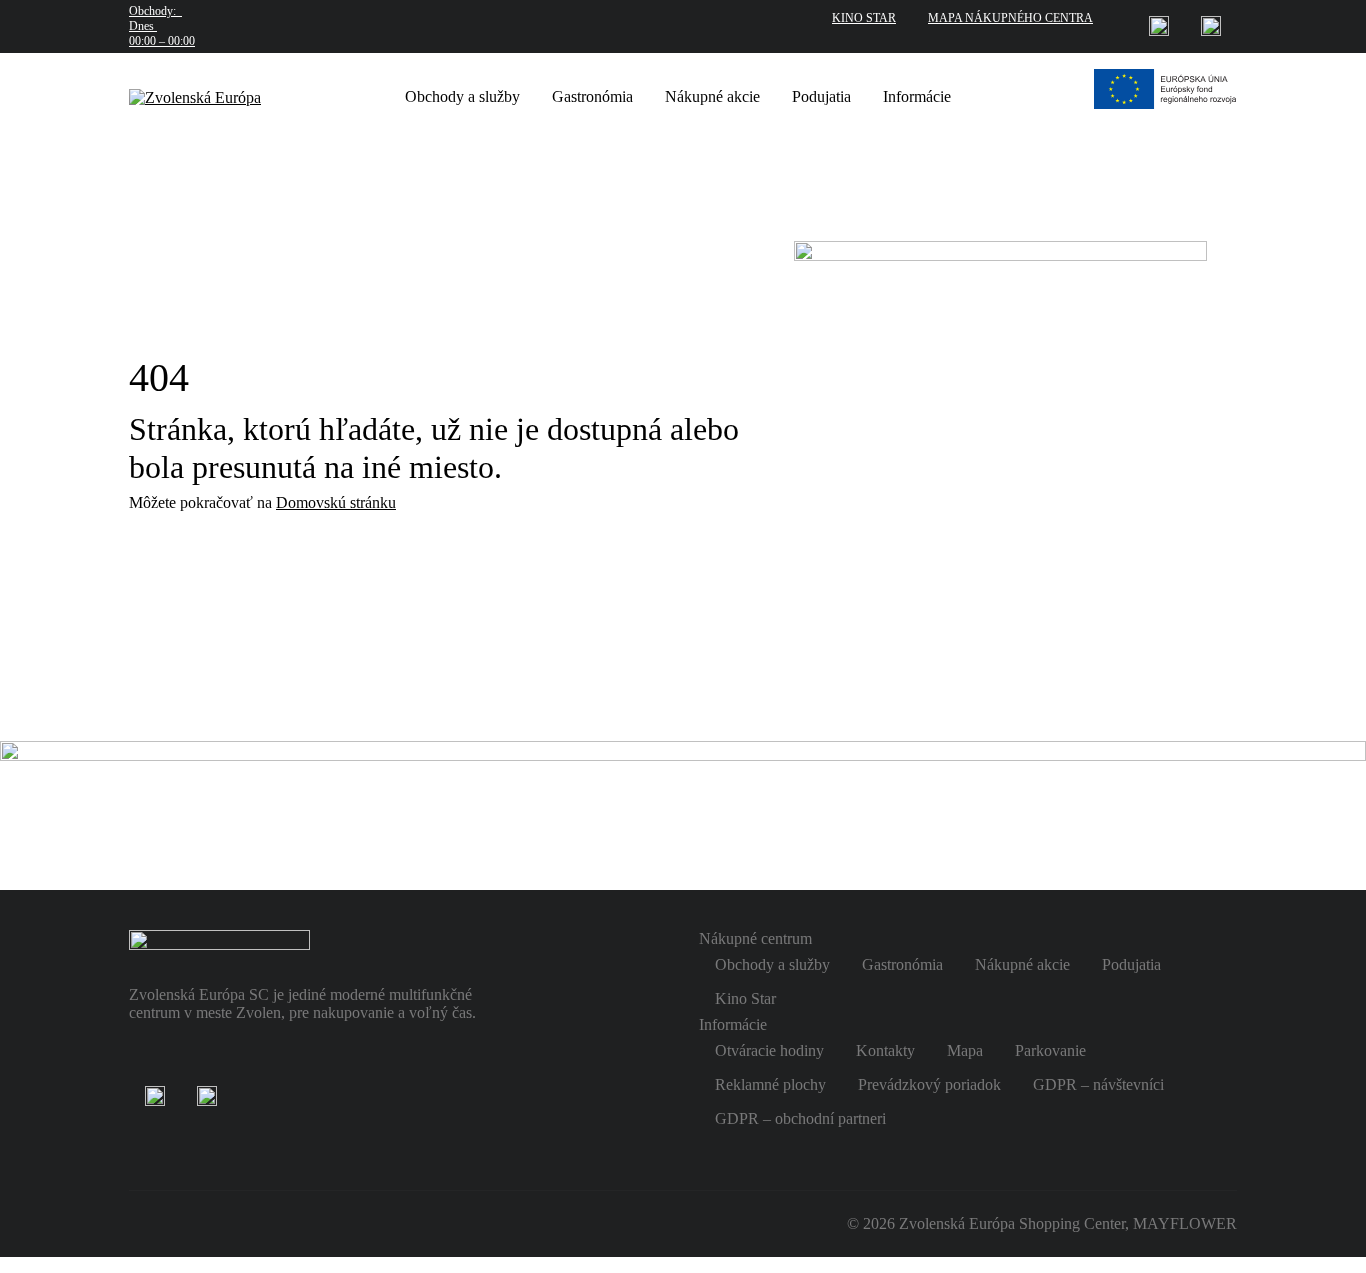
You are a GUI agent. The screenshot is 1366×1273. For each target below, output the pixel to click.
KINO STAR (864, 18)
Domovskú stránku (336, 502)
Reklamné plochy (770, 1084)
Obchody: (162, 26)
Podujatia (821, 96)
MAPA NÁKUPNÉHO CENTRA (1010, 18)
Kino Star (745, 998)
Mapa (965, 1050)
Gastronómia (592, 96)
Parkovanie (1050, 1050)
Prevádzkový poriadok (929, 1084)
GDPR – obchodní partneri (800, 1118)
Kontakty (885, 1050)
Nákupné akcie (712, 96)
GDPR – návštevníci (1098, 1084)
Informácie (917, 96)
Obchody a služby (462, 96)
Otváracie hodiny (769, 1050)
